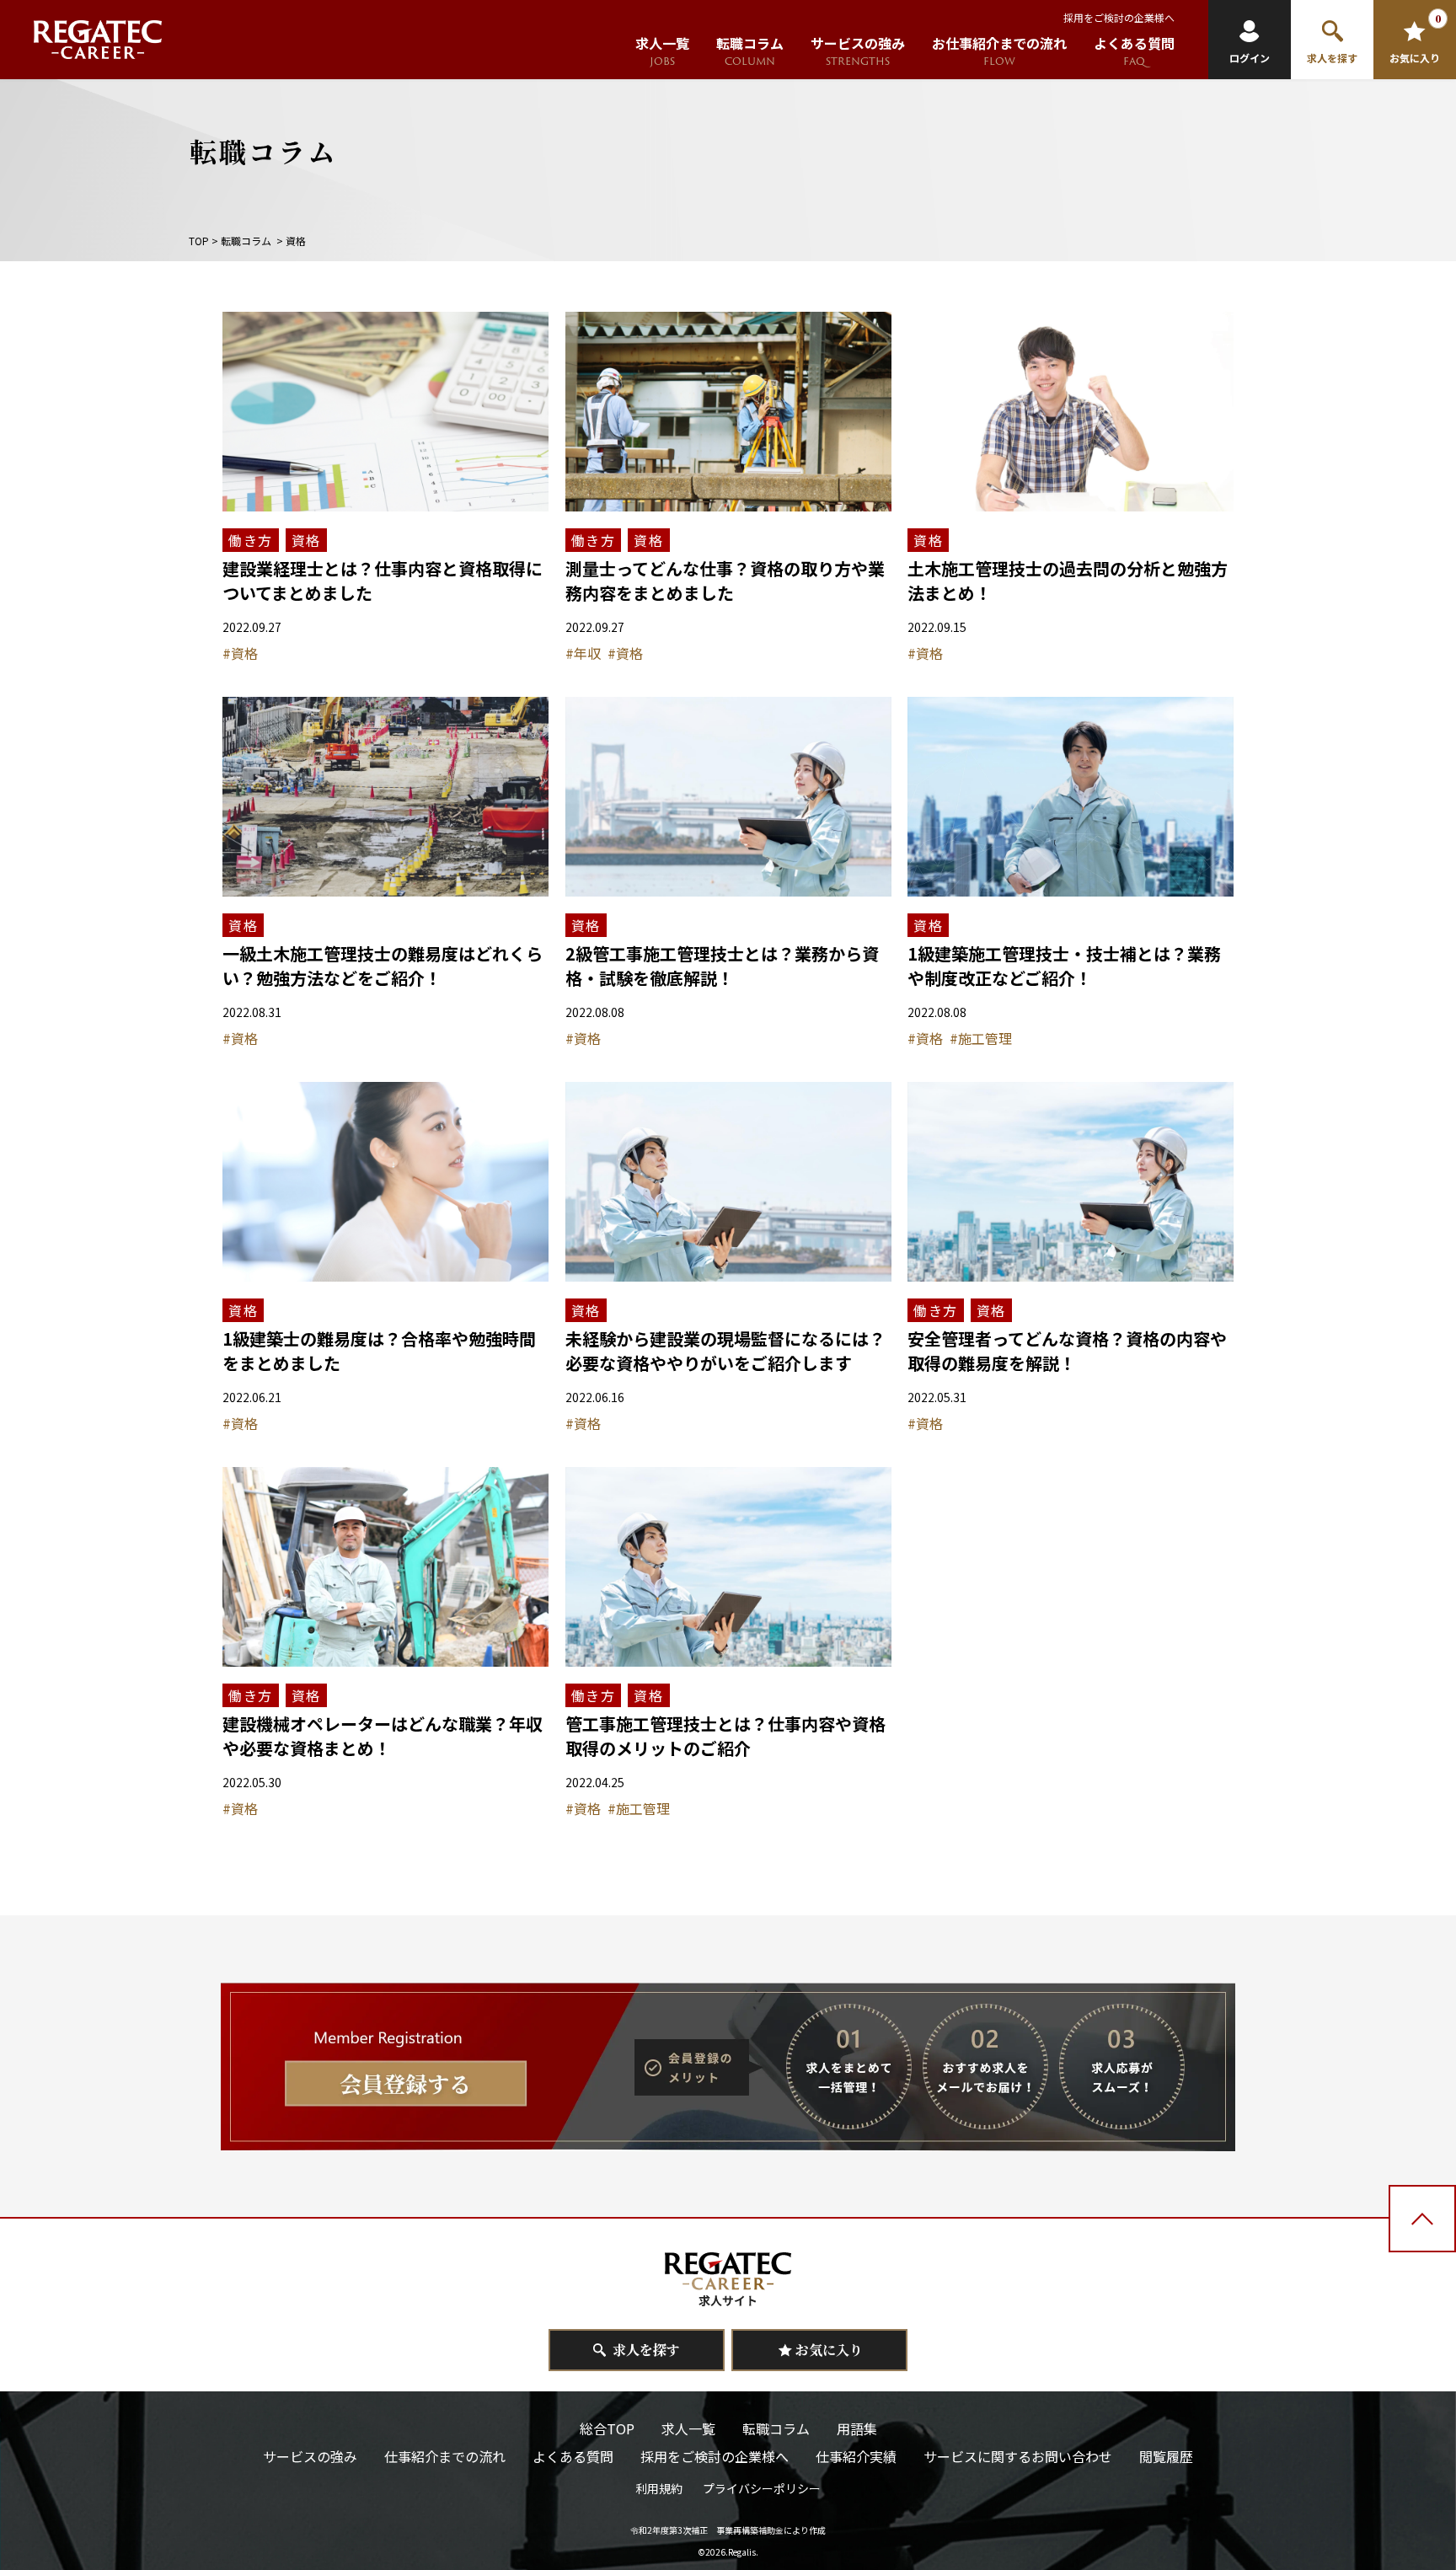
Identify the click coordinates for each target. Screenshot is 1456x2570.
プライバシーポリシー (762, 2488)
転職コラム (246, 241)
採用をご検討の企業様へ (1119, 17)
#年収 (583, 653)
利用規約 (659, 2488)
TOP (199, 241)
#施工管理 (981, 1038)
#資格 (240, 653)
